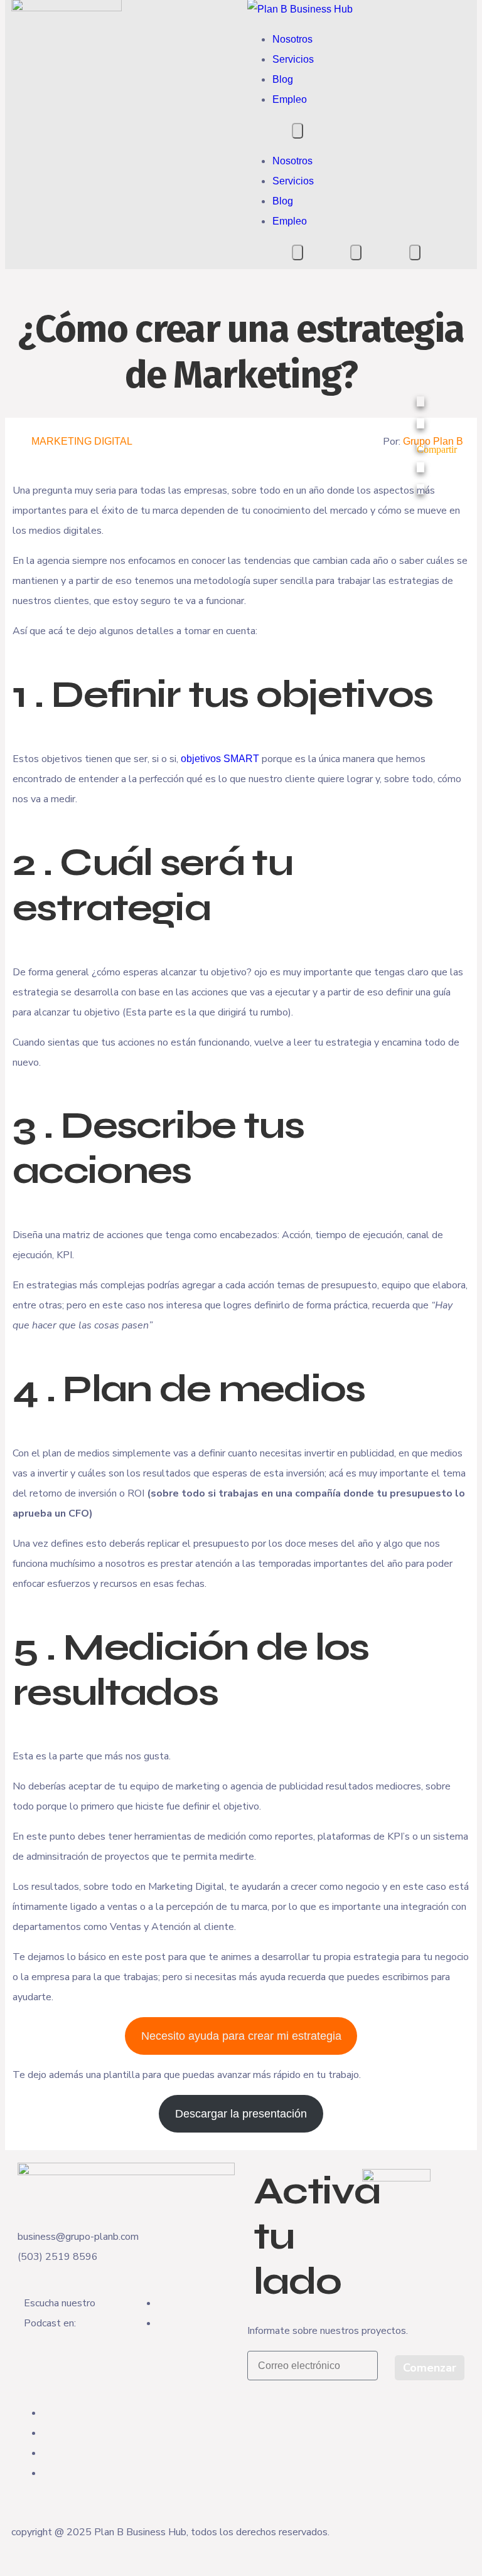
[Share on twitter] (437, 423)
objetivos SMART (220, 759)
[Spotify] (161, 2323)
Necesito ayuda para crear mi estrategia (241, 2036)
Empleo (290, 99)
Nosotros (292, 39)
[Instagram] (46, 2433)
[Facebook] (46, 2413)
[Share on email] (437, 489)
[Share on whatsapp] (437, 467)
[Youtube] (161, 2303)
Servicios (293, 59)
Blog (283, 79)
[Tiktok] (46, 2473)
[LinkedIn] (46, 2453)
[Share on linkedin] (437, 445)
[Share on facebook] (437, 401)
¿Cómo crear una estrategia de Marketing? (241, 352)
